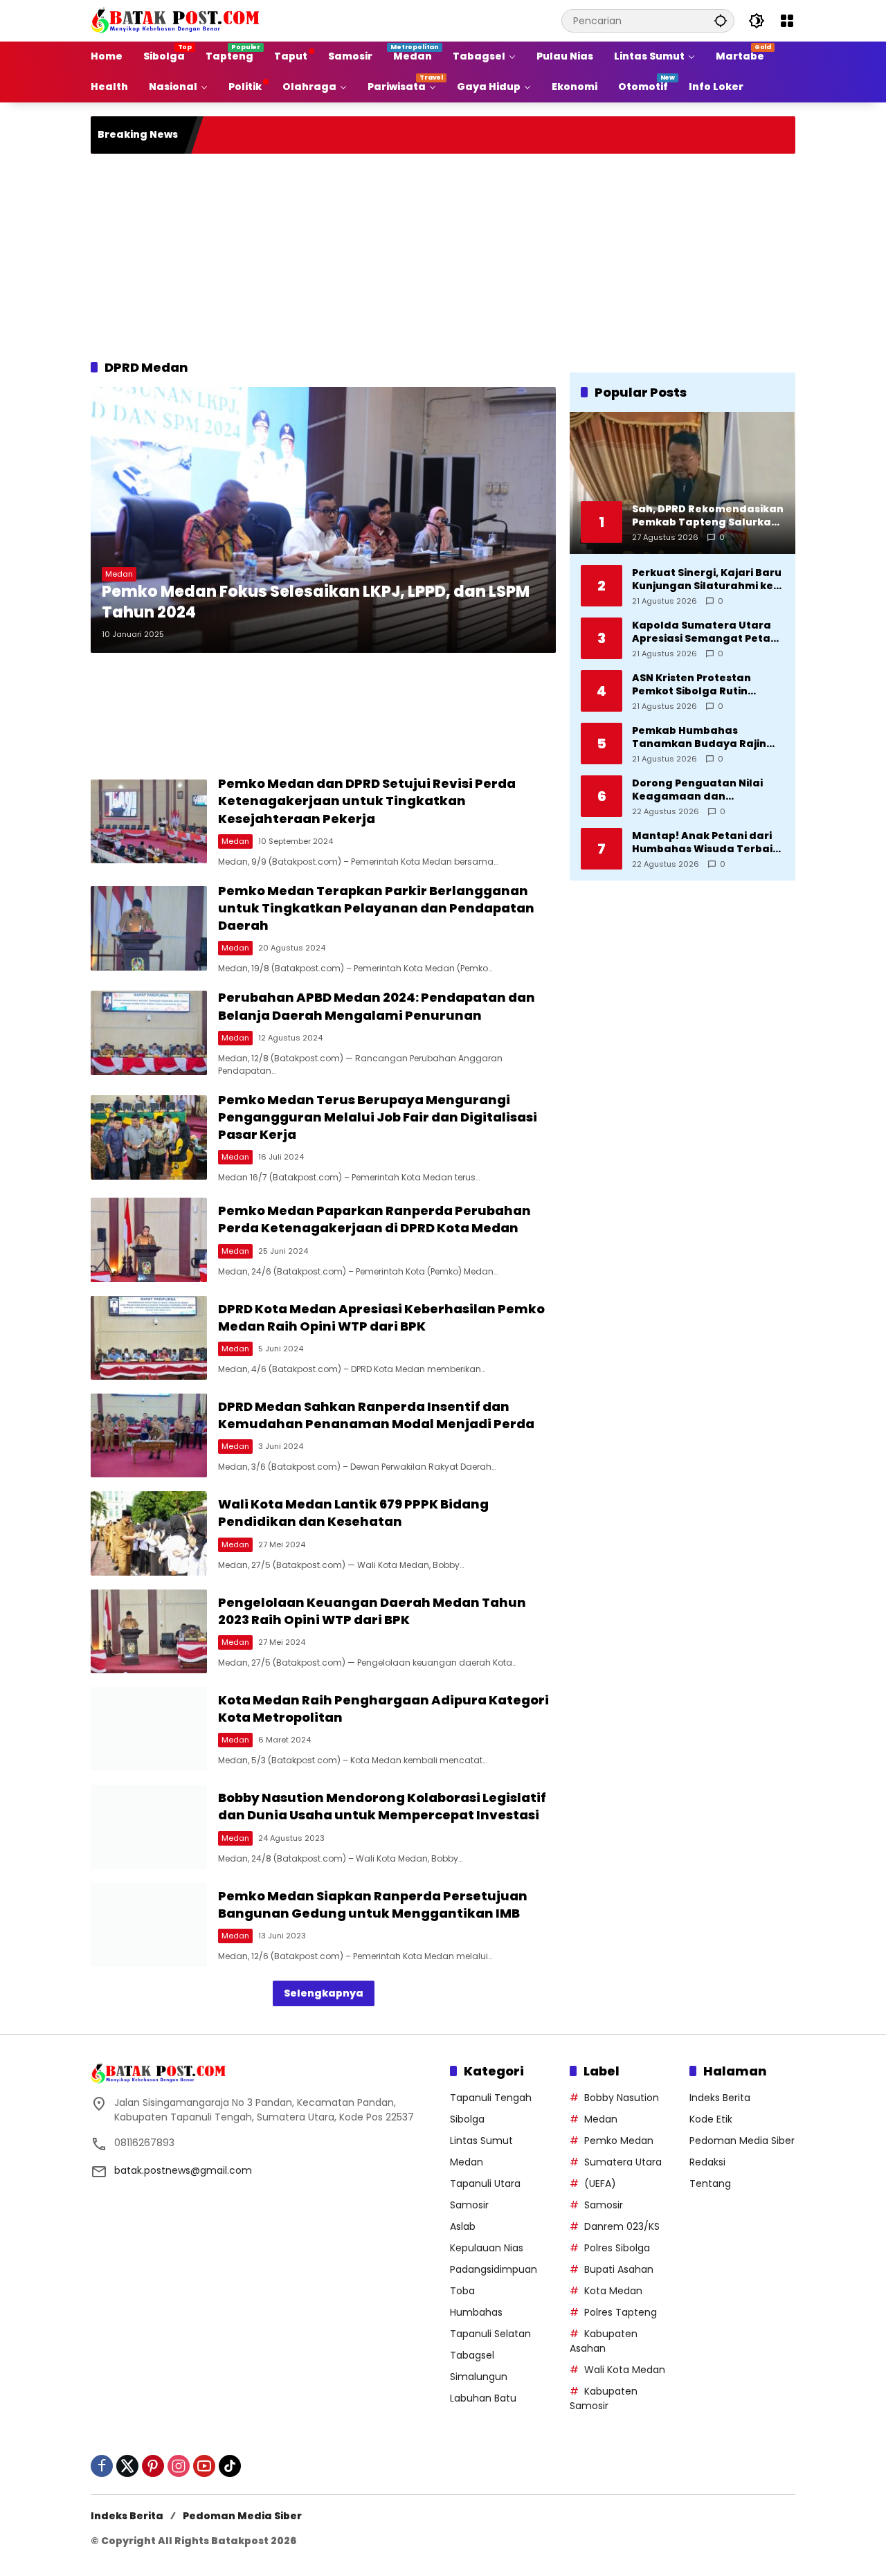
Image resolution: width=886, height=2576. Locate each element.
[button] (721, 20)
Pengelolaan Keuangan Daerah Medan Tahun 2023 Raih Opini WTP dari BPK (372, 1611)
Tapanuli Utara (485, 2183)
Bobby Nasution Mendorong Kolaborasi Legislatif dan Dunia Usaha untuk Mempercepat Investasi (382, 1806)
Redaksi (707, 2162)
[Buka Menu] (787, 21)
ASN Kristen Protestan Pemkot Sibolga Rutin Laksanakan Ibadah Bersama (691, 684)
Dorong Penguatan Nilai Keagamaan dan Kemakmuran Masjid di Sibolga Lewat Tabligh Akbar (697, 790)
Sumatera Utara (623, 2162)
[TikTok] (230, 2466)
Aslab (463, 2226)
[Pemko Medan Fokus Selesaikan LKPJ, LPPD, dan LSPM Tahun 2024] (323, 520)
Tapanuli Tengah (491, 2098)
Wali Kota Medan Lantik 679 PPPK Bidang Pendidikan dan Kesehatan (353, 1513)
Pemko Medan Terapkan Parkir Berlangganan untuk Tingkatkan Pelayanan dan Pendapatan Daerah (376, 908)
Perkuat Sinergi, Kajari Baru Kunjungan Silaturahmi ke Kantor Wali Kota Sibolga (707, 579)
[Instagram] (179, 2466)
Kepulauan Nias (487, 2248)
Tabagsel (472, 2355)
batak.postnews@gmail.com (183, 2170)
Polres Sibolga (617, 2248)
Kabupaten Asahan (604, 2341)
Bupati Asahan (619, 2269)
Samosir (469, 2205)
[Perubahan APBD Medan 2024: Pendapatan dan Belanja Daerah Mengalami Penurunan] (149, 1033)
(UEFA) (600, 2183)
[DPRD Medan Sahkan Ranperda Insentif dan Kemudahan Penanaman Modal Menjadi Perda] (149, 1435)
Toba (462, 2291)
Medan (119, 574)
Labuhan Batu (483, 2398)
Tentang (710, 2183)
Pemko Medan (619, 2141)
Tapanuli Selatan (490, 2334)
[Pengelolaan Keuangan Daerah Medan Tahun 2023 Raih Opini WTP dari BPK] (149, 1631)
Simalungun (479, 2377)
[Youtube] (204, 2466)
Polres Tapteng (621, 2312)
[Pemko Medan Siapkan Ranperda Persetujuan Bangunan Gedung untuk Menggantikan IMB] (149, 1925)
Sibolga (467, 2119)
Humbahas (476, 2312)
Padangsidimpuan (494, 2269)
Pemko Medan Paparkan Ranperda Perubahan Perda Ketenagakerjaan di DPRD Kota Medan (374, 1219)
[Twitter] (127, 2466)
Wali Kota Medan (625, 2370)
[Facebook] (102, 2466)
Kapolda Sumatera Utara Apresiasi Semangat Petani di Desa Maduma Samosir (706, 632)
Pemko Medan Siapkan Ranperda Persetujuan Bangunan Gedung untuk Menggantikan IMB (373, 1904)
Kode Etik (711, 2119)
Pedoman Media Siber (742, 2141)
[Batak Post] (177, 20)
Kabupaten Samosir (604, 2398)
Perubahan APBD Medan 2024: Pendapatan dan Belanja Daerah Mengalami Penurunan (377, 1006)
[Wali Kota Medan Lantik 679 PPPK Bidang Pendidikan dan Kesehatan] (149, 1533)
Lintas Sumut (481, 2141)
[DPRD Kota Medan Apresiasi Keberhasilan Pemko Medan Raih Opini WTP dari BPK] (149, 1338)
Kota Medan (613, 2291)
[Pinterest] (153, 2466)
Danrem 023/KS (622, 2226)
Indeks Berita (720, 2098)
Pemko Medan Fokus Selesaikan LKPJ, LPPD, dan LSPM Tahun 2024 (316, 603)
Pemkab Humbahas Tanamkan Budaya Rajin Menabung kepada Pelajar (705, 737)
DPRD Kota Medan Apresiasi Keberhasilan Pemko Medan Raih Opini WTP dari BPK (381, 1317)
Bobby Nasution (622, 2098)
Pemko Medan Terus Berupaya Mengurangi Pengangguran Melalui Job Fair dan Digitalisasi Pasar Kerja (378, 1117)
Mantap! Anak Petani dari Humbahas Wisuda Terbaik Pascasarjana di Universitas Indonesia (708, 842)
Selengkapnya (324, 1993)
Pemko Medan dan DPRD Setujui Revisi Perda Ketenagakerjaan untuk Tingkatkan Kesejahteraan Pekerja (367, 801)
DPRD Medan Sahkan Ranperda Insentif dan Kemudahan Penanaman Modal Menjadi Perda (376, 1415)
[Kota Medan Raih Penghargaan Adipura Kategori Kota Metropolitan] (149, 1729)
